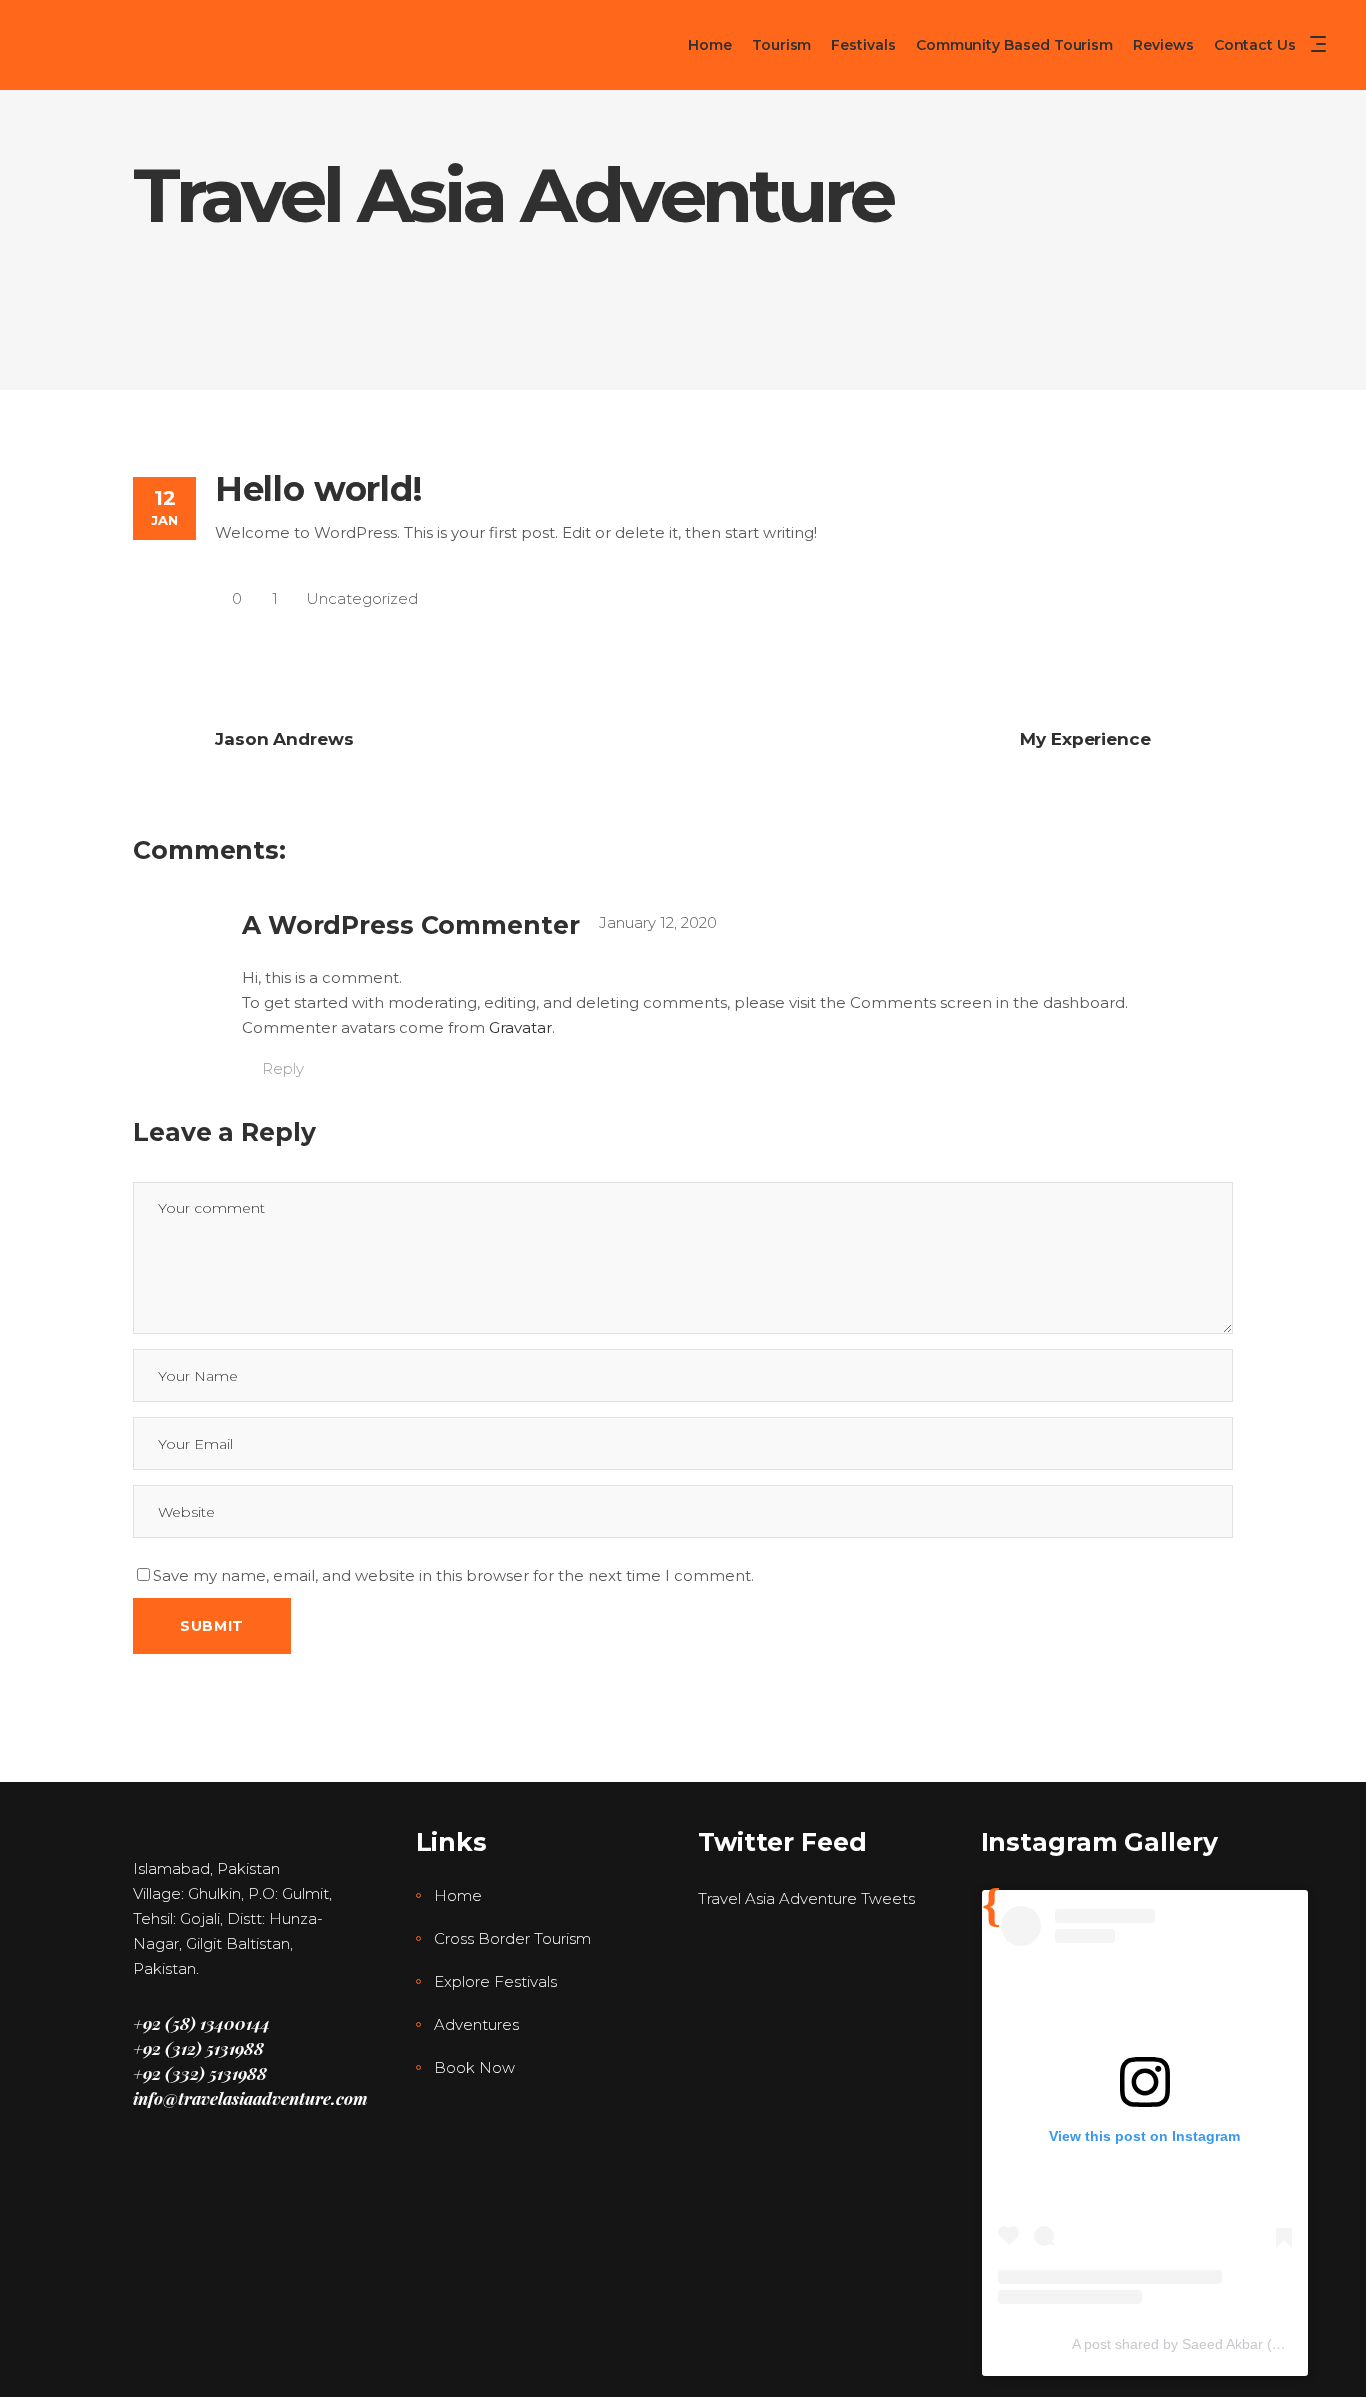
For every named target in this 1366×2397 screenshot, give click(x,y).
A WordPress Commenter (410, 925)
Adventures (476, 2024)
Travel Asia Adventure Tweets (806, 1898)
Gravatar (520, 1027)
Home (458, 1895)
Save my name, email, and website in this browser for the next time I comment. (453, 1575)
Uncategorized (362, 598)
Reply (283, 1068)
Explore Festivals (495, 1981)
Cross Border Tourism (512, 1938)
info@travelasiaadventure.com (250, 2098)
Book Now (474, 2067)
